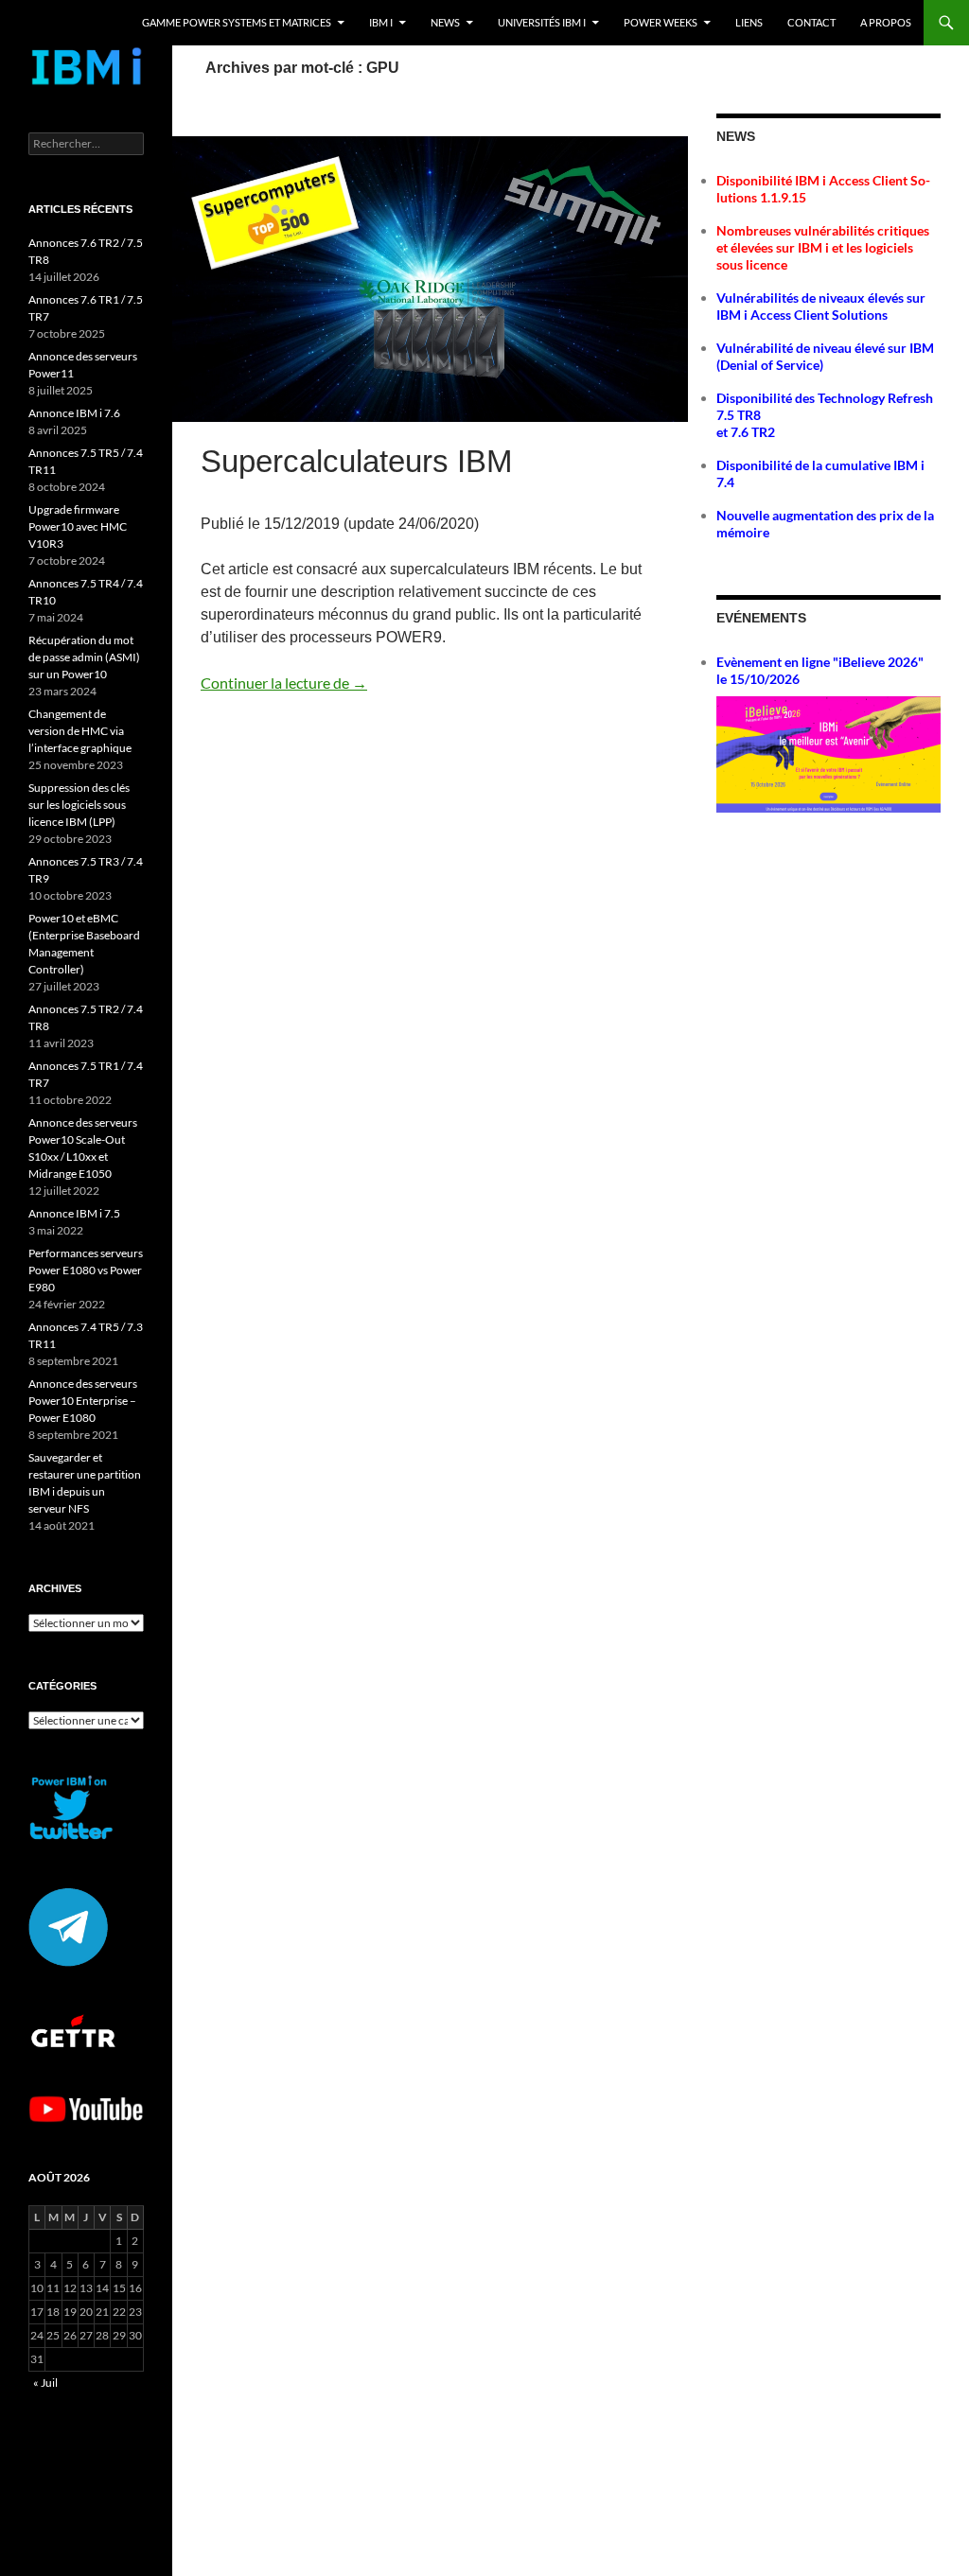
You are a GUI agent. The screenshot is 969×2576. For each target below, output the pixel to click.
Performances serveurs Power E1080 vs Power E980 (86, 1270)
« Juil (45, 2383)
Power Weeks (661, 22)
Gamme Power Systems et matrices (237, 22)
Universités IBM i (542, 22)
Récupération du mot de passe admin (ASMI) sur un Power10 (84, 657)
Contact (811, 22)
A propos (886, 22)
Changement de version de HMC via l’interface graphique (80, 731)
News (445, 22)
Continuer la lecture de (284, 683)
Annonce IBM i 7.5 (74, 1213)
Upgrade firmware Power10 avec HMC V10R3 (78, 526)
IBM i (381, 22)
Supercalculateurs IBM (356, 461)
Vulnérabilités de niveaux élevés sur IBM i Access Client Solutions (821, 306)
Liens (749, 22)
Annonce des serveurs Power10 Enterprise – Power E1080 (83, 1401)
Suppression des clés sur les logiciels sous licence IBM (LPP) (79, 805)
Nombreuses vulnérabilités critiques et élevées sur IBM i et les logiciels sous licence (823, 247)
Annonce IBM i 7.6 (74, 413)
